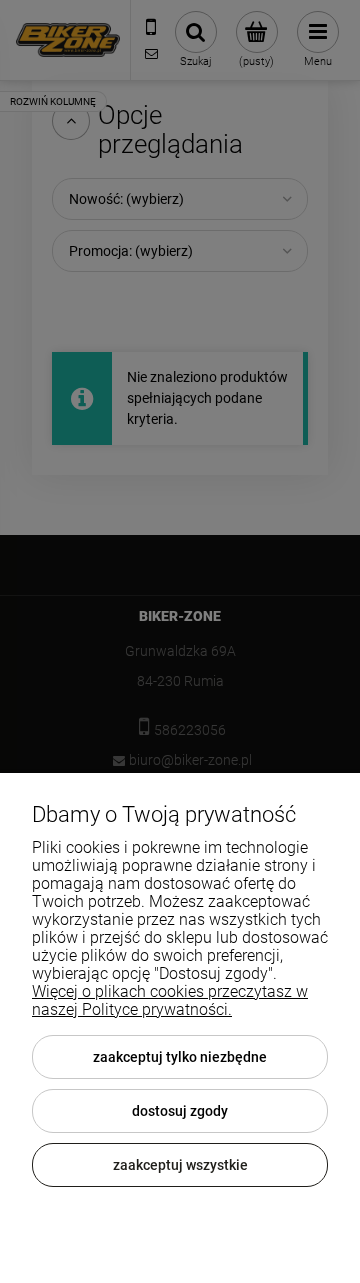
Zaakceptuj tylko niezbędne (180, 1057)
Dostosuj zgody (180, 1111)
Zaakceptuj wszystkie (180, 1165)
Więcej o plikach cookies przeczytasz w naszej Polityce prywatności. (170, 1000)
